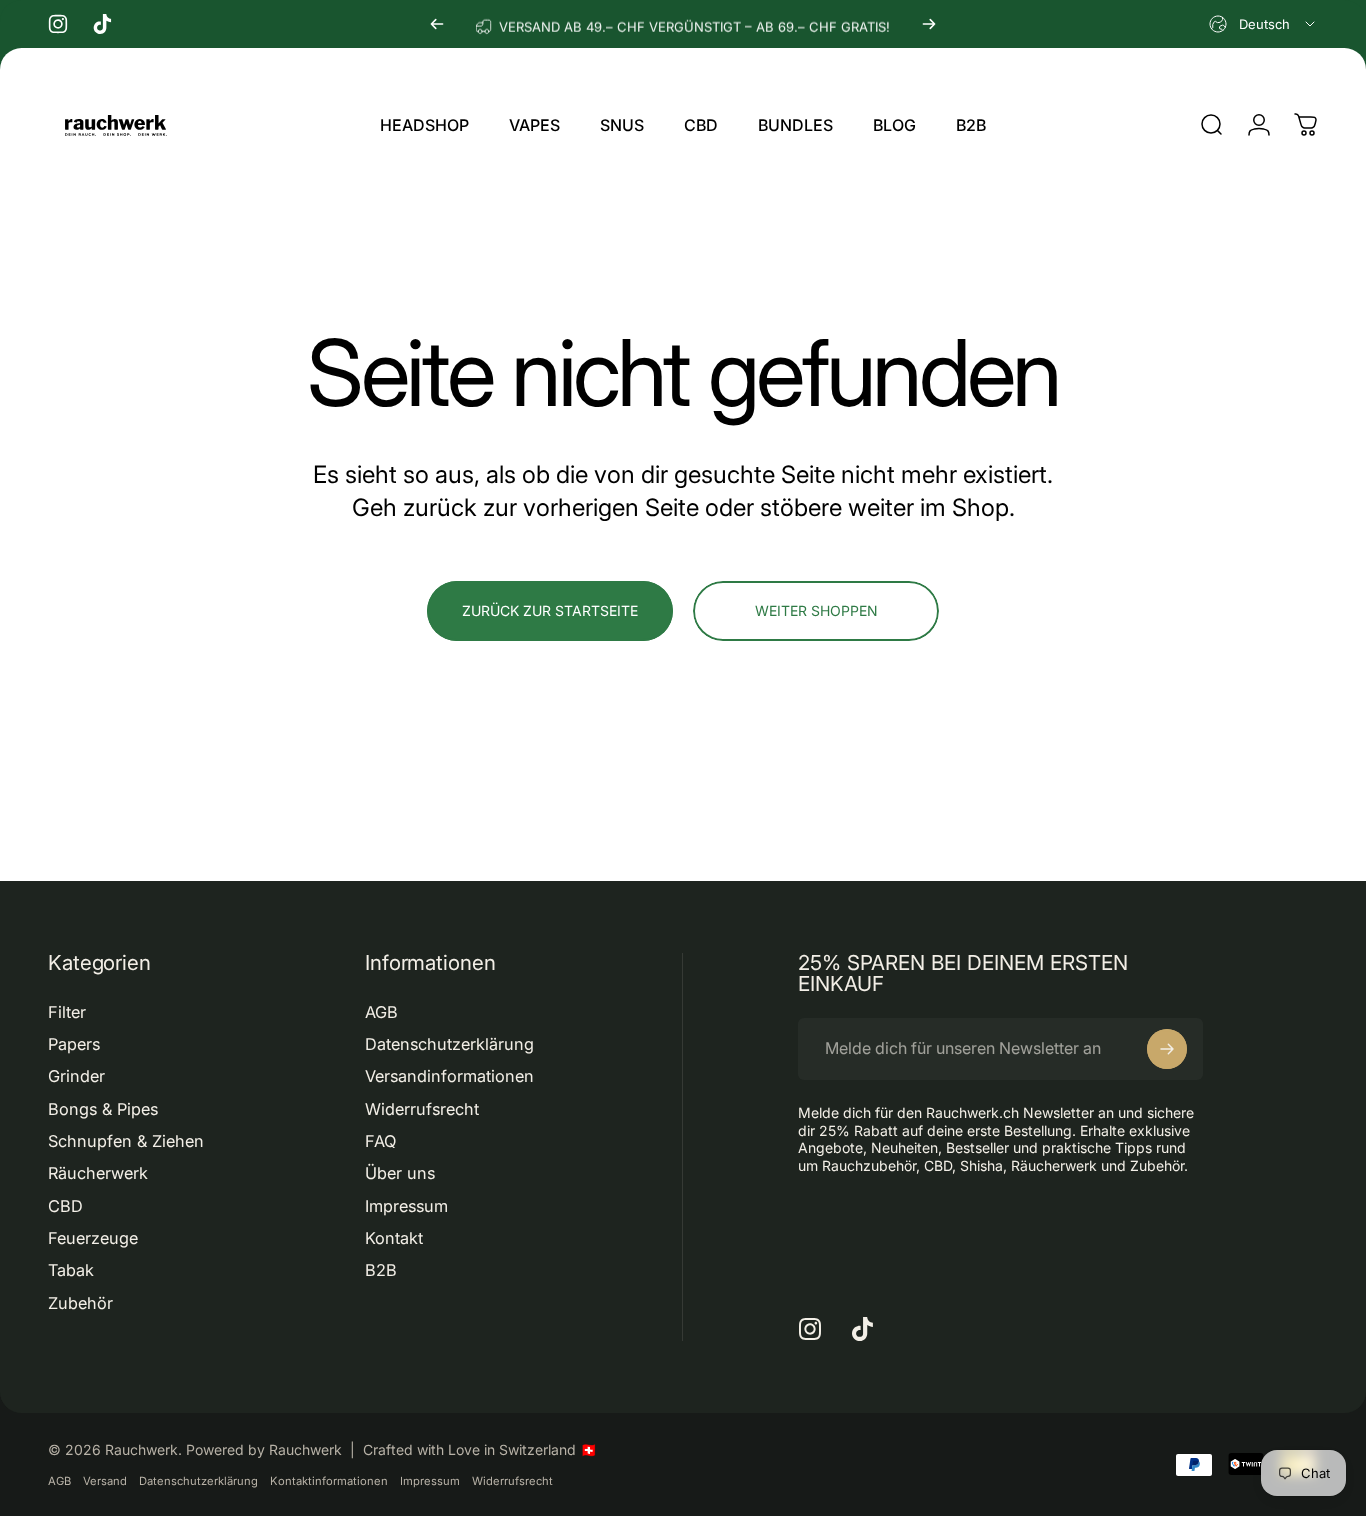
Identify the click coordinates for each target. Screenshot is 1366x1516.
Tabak (71, 1270)
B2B (381, 1270)
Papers (74, 1044)
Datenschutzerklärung (449, 1044)
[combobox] (1263, 24)
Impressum (406, 1206)
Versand (105, 1481)
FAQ (380, 1141)
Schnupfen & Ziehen (126, 1141)
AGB (381, 1012)
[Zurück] (437, 24)
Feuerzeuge (93, 1238)
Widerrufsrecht (422, 1109)
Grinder (76, 1076)
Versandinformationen (449, 1076)
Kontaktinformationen (329, 1481)
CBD (65, 1206)
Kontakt (394, 1238)
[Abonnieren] (1167, 1049)
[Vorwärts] (929, 24)
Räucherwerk (98, 1173)
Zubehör (80, 1303)
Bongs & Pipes (103, 1109)
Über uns (400, 1173)
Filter (67, 1012)
